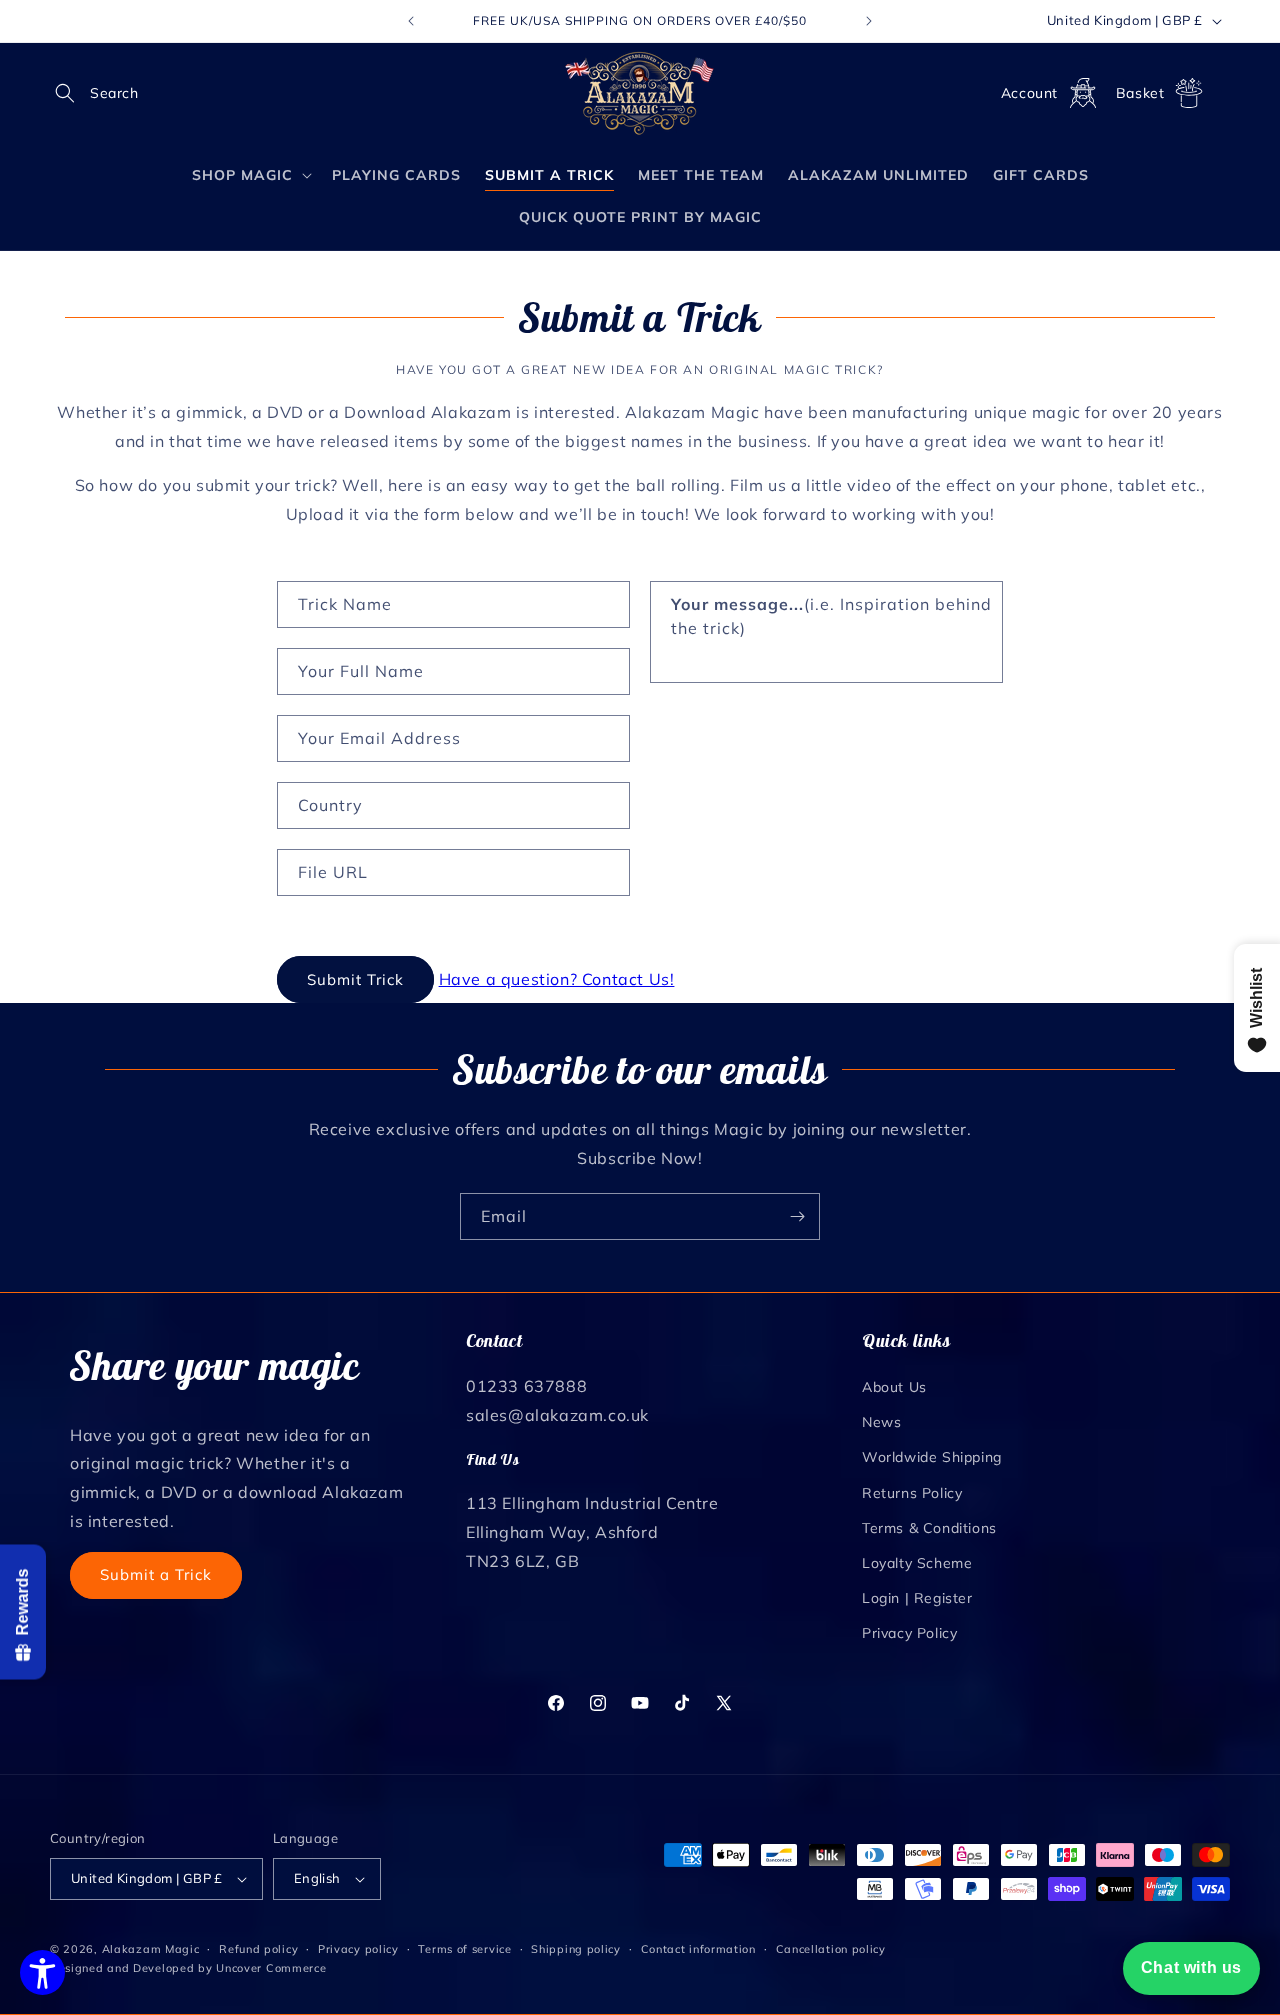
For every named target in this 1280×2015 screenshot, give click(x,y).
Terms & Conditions (929, 1528)
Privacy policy (358, 1949)
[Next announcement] (869, 21)
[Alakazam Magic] (640, 93)
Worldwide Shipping (932, 1457)
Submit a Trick (156, 1574)
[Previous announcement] (411, 21)
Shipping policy (576, 1949)
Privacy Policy (909, 1633)
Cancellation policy (831, 1949)
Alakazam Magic (151, 1949)
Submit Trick (355, 979)
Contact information (698, 1949)
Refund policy (258, 1949)
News (881, 1422)
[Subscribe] (797, 1216)
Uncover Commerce (271, 1968)
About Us (894, 1387)
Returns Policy (912, 1493)
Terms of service (464, 1949)
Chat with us (1191, 1967)
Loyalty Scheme (917, 1563)
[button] (72, 93)
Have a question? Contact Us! (557, 979)
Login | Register (917, 1598)
